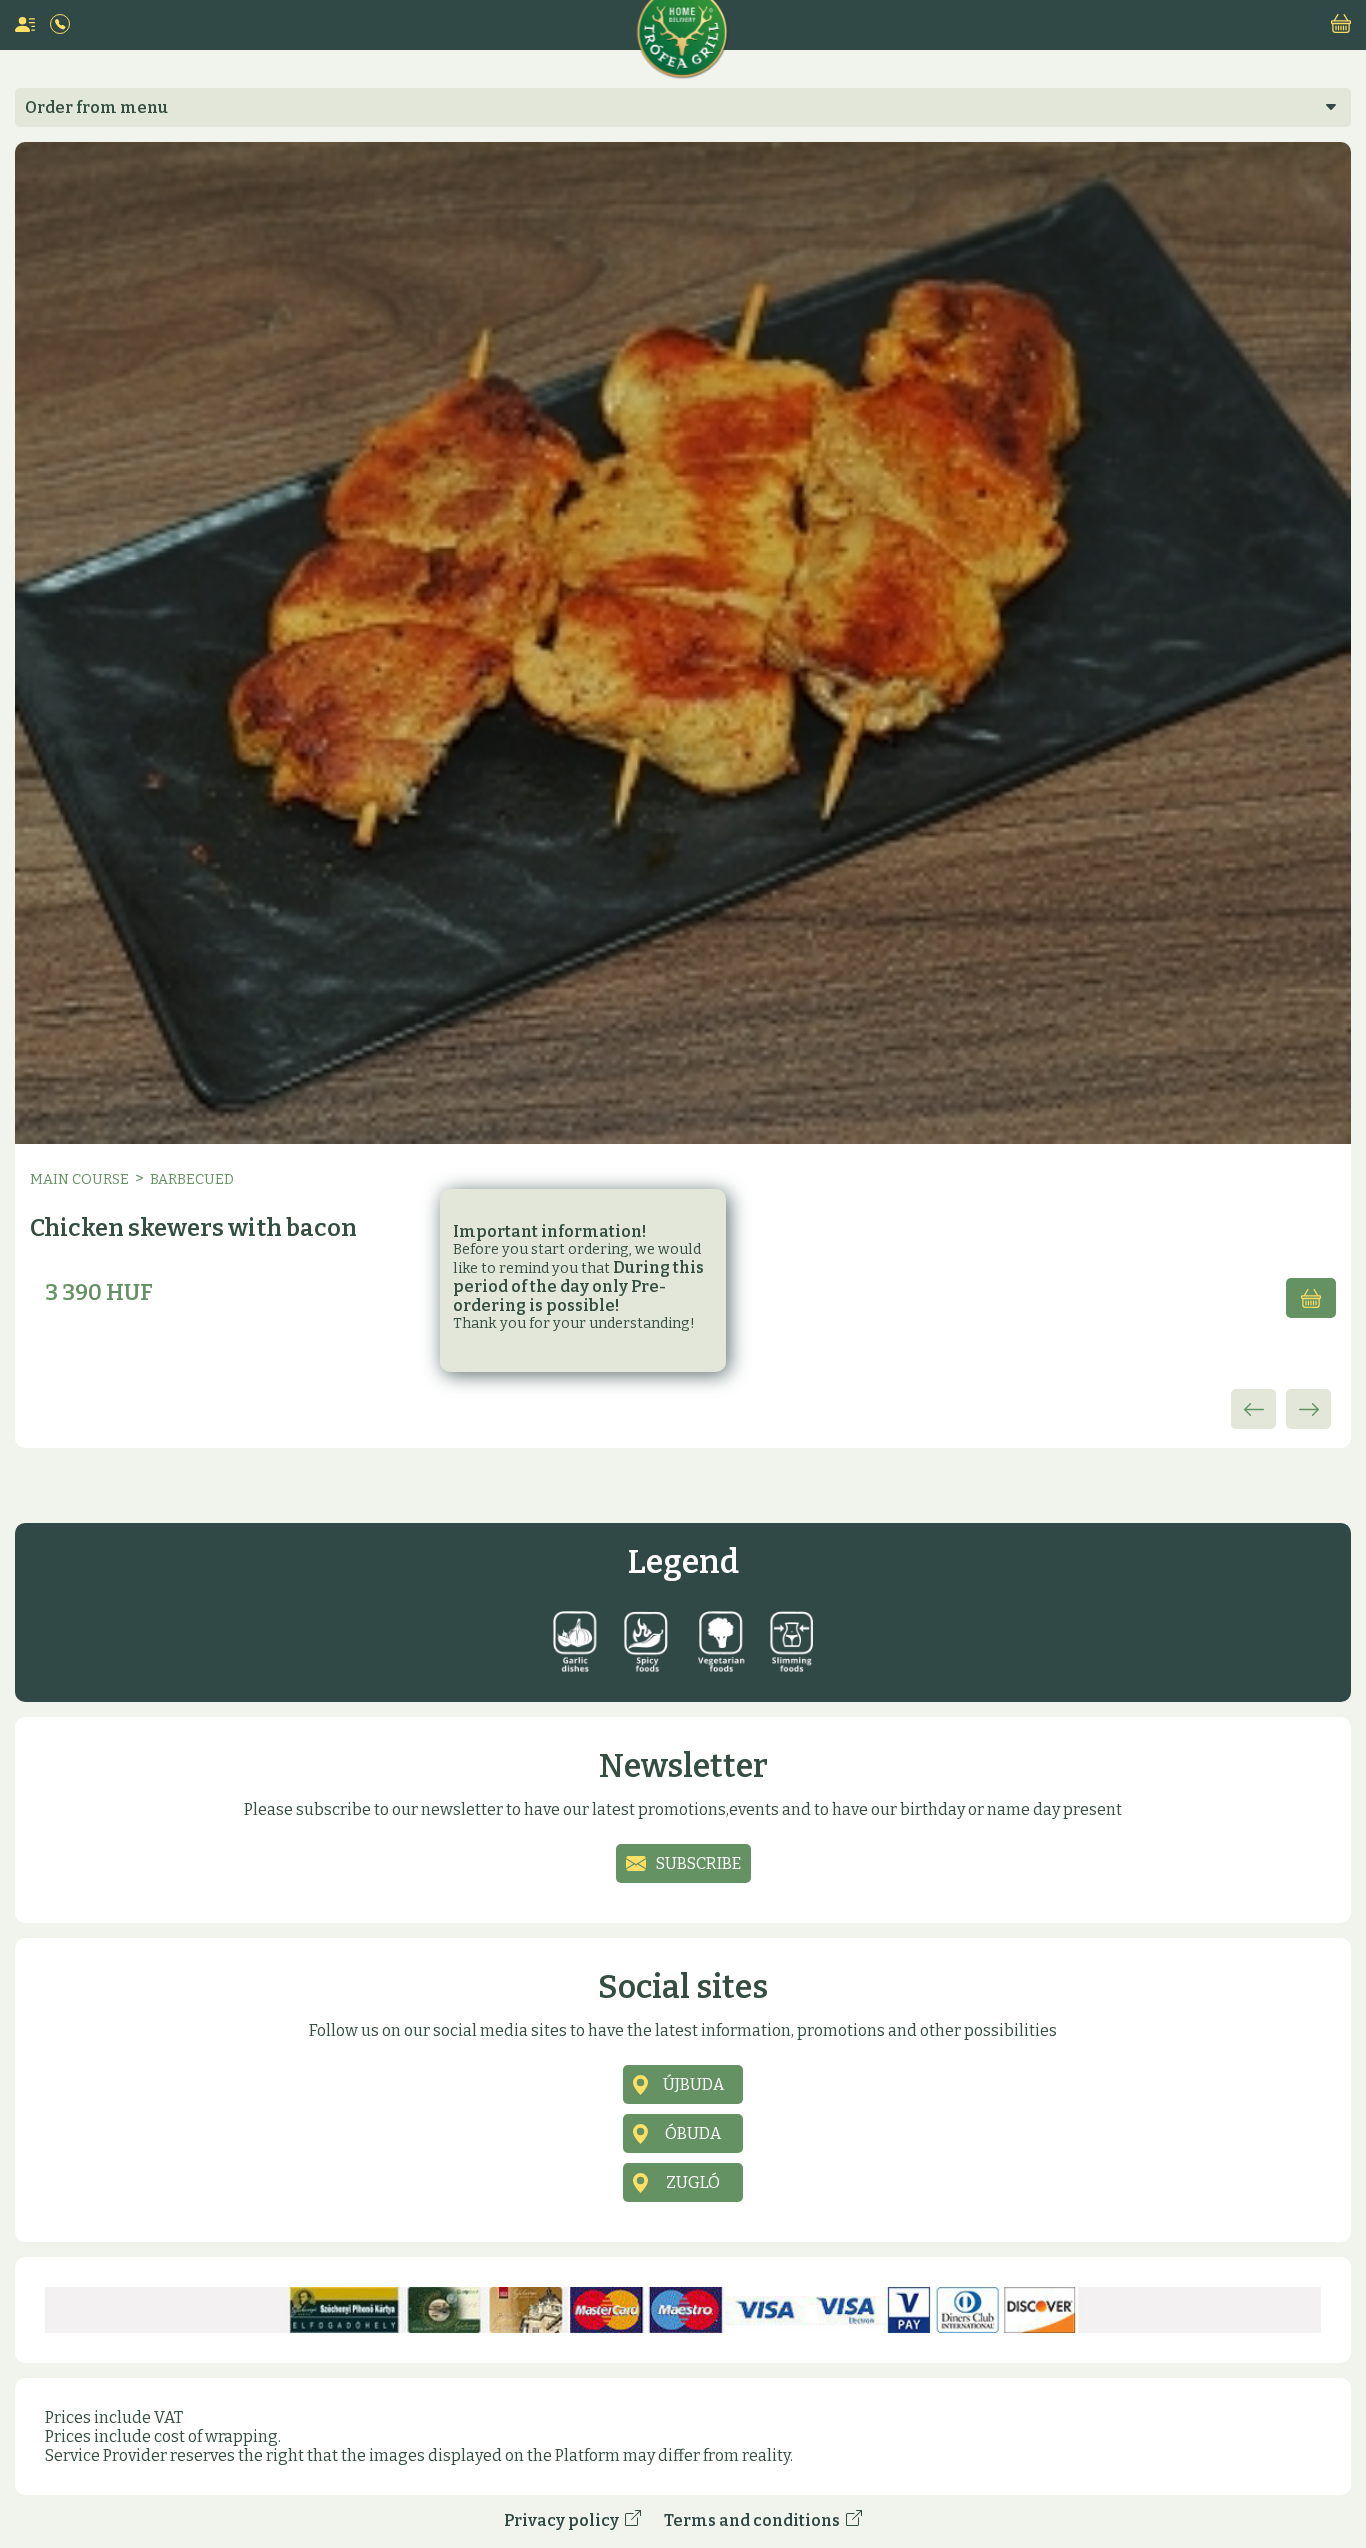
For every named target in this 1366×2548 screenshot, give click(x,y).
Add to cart (1311, 1298)
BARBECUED (192, 1179)
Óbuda (693, 2133)
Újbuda (693, 2084)
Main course (79, 1179)
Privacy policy (564, 2520)
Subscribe (698, 1863)
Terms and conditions (755, 2520)
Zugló (693, 2182)
